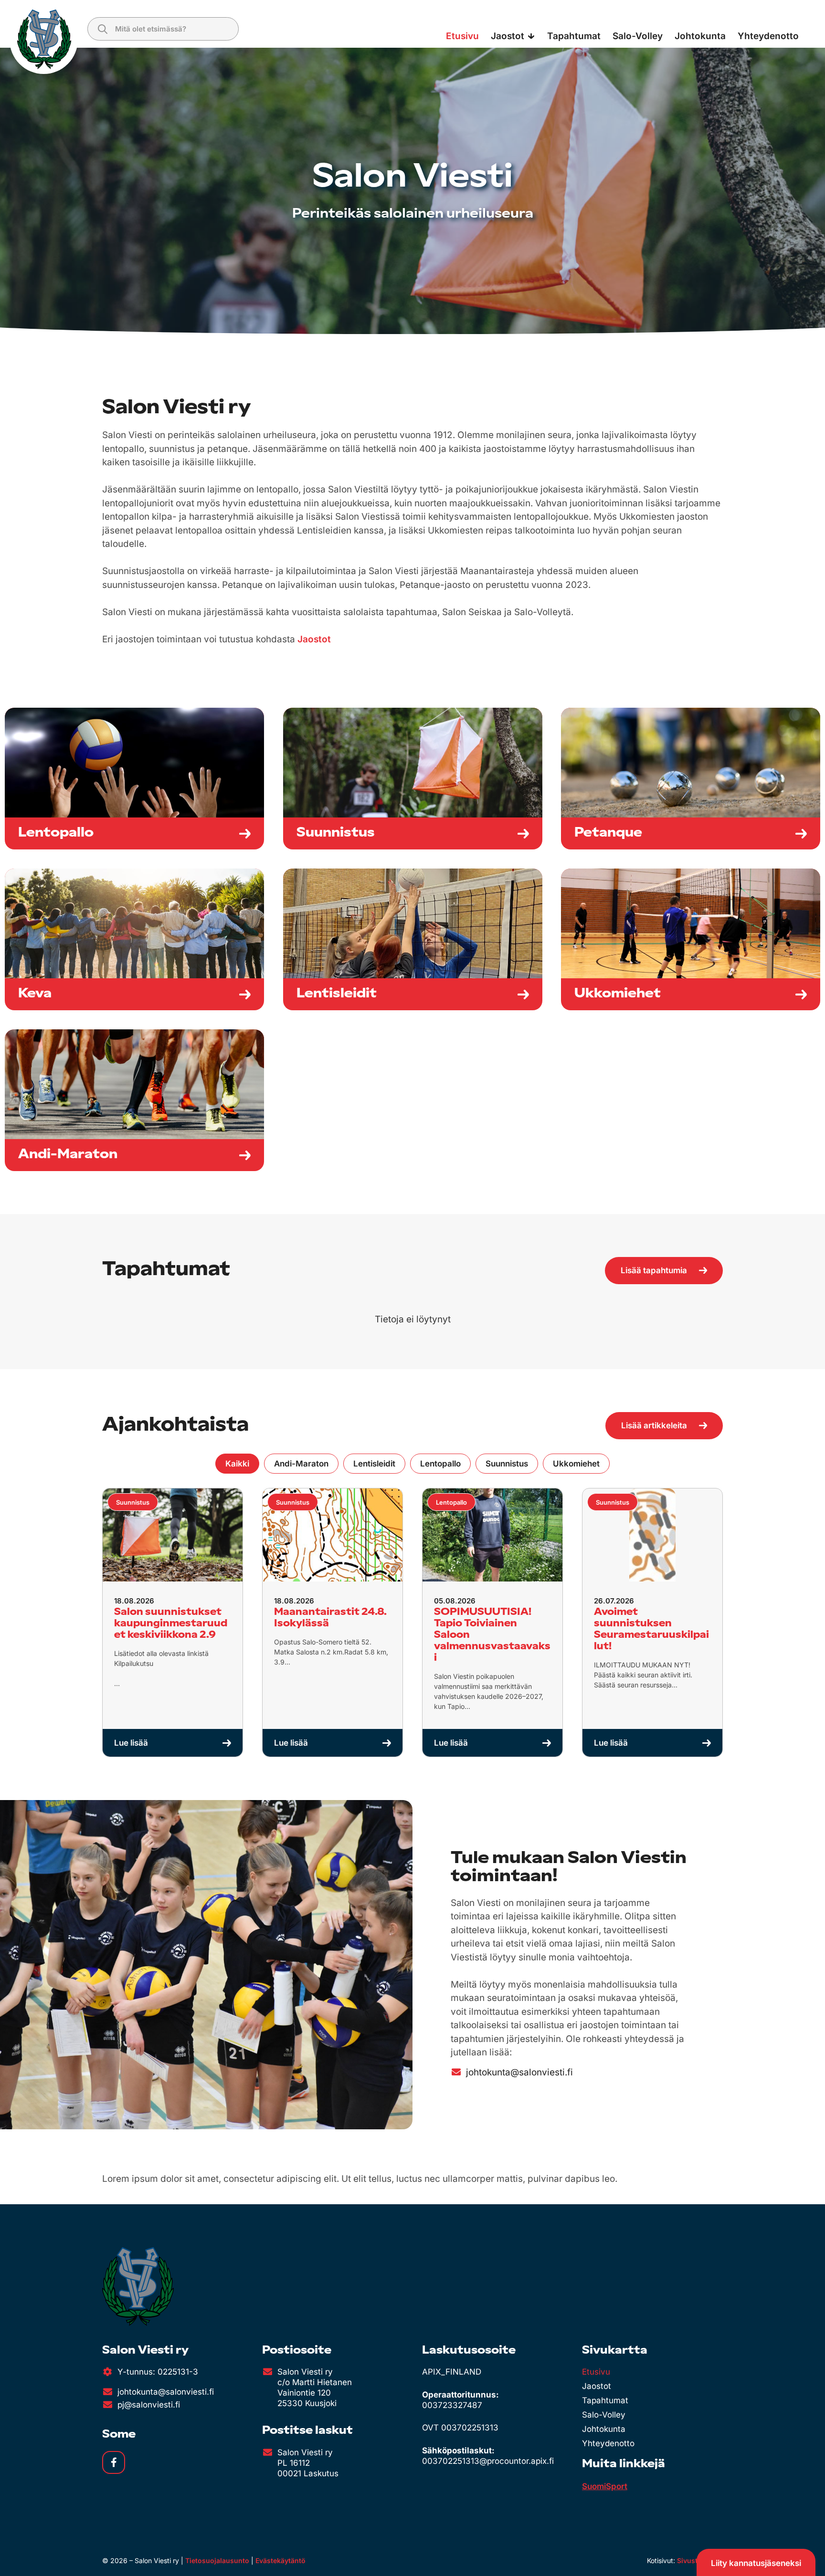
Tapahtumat (605, 2400)
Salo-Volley (604, 2415)
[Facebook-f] (114, 2462)
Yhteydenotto (608, 2443)
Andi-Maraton (301, 1464)
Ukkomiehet (576, 1464)
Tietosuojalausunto (217, 2560)
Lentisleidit (374, 1464)
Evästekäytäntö (280, 2560)
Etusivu (596, 2372)
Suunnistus (507, 1464)
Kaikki (237, 1464)
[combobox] (163, 29)
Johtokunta (604, 2429)
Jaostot (314, 639)
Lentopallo (440, 1464)
